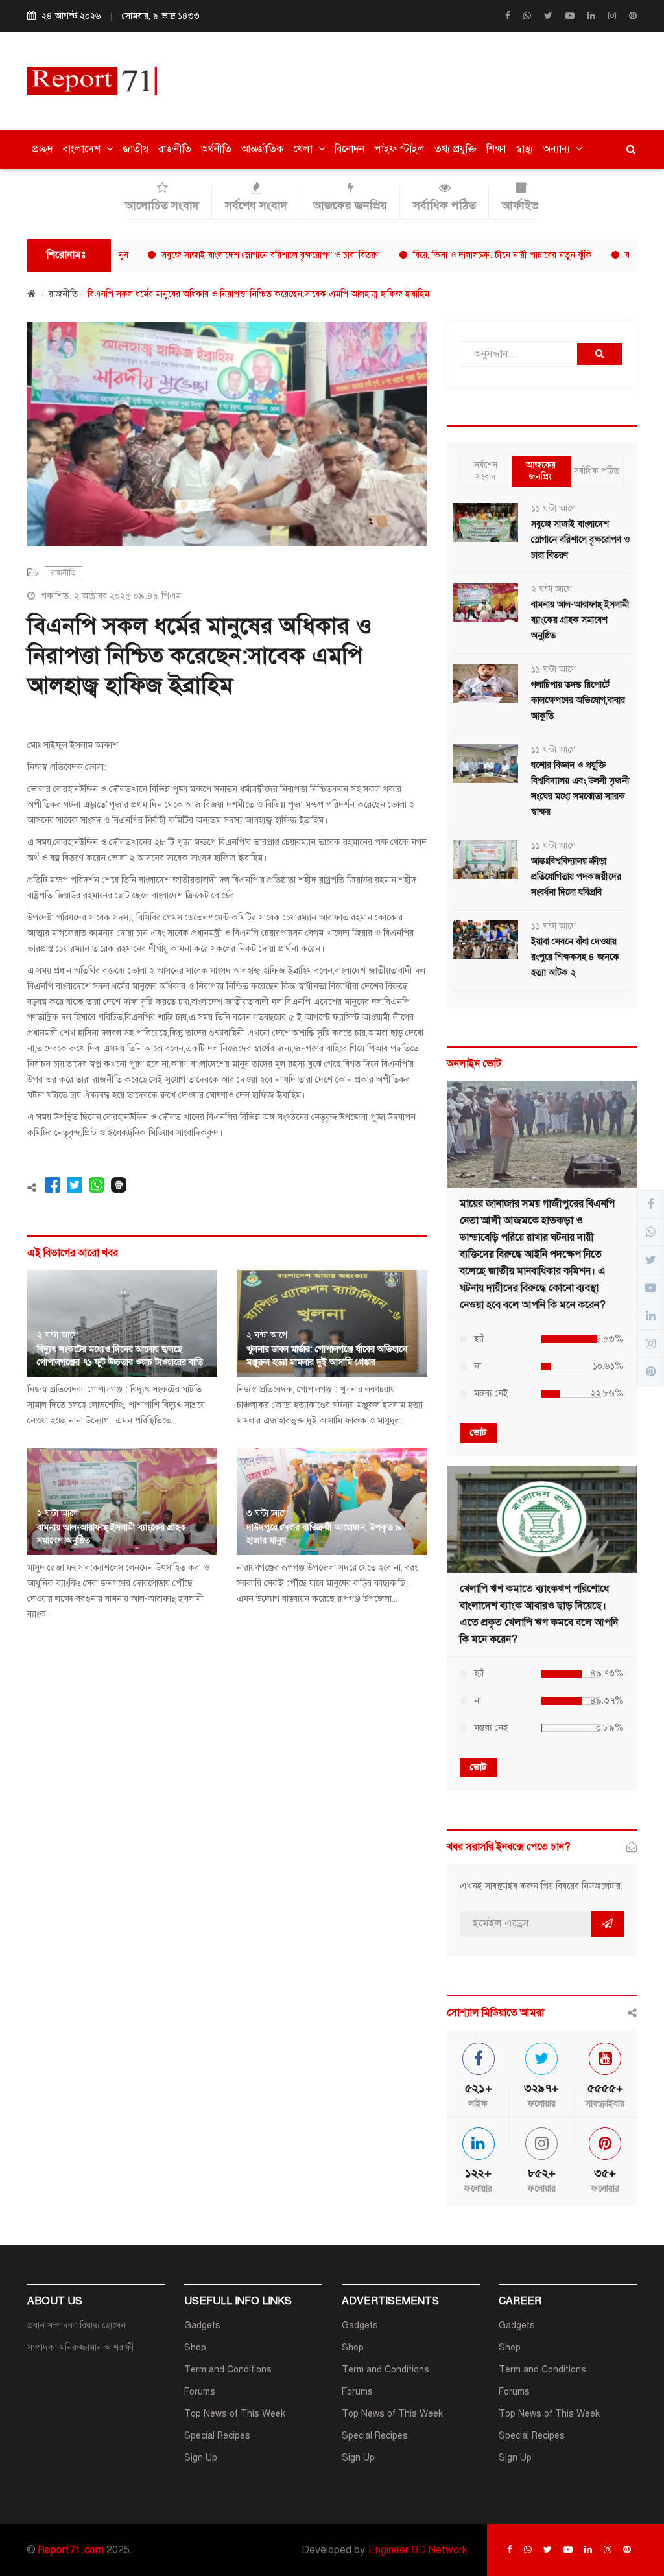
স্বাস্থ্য (525, 149)
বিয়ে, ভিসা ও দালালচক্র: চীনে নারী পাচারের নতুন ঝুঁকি (455, 255)
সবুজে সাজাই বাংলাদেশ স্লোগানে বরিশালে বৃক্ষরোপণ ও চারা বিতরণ (223, 255)
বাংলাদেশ (83, 149)
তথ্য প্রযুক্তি (456, 149)
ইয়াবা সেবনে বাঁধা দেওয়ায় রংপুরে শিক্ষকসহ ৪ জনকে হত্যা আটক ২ (575, 957)
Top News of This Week (235, 2414)
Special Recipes (217, 2436)
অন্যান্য (558, 149)
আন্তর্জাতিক (262, 149)
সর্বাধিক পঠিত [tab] (597, 471)
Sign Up (201, 2458)
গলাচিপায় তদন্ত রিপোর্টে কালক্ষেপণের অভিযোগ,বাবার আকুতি (578, 700)
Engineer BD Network (418, 2550)
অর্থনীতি (216, 149)
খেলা (304, 149)
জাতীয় (136, 149)
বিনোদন (350, 149)
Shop (195, 2348)
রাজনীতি (175, 149)
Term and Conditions (228, 2370)
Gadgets (202, 2325)
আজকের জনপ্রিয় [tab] (541, 471)
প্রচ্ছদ (43, 149)
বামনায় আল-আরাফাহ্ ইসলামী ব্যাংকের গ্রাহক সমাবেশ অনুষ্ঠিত (580, 620)
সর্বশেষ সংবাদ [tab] (486, 471)
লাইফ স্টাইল (399, 149)
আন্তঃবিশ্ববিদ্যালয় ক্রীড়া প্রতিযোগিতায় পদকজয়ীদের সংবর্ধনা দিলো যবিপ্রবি (576, 877)
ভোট (478, 1433)
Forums (200, 2392)
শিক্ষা (496, 149)
